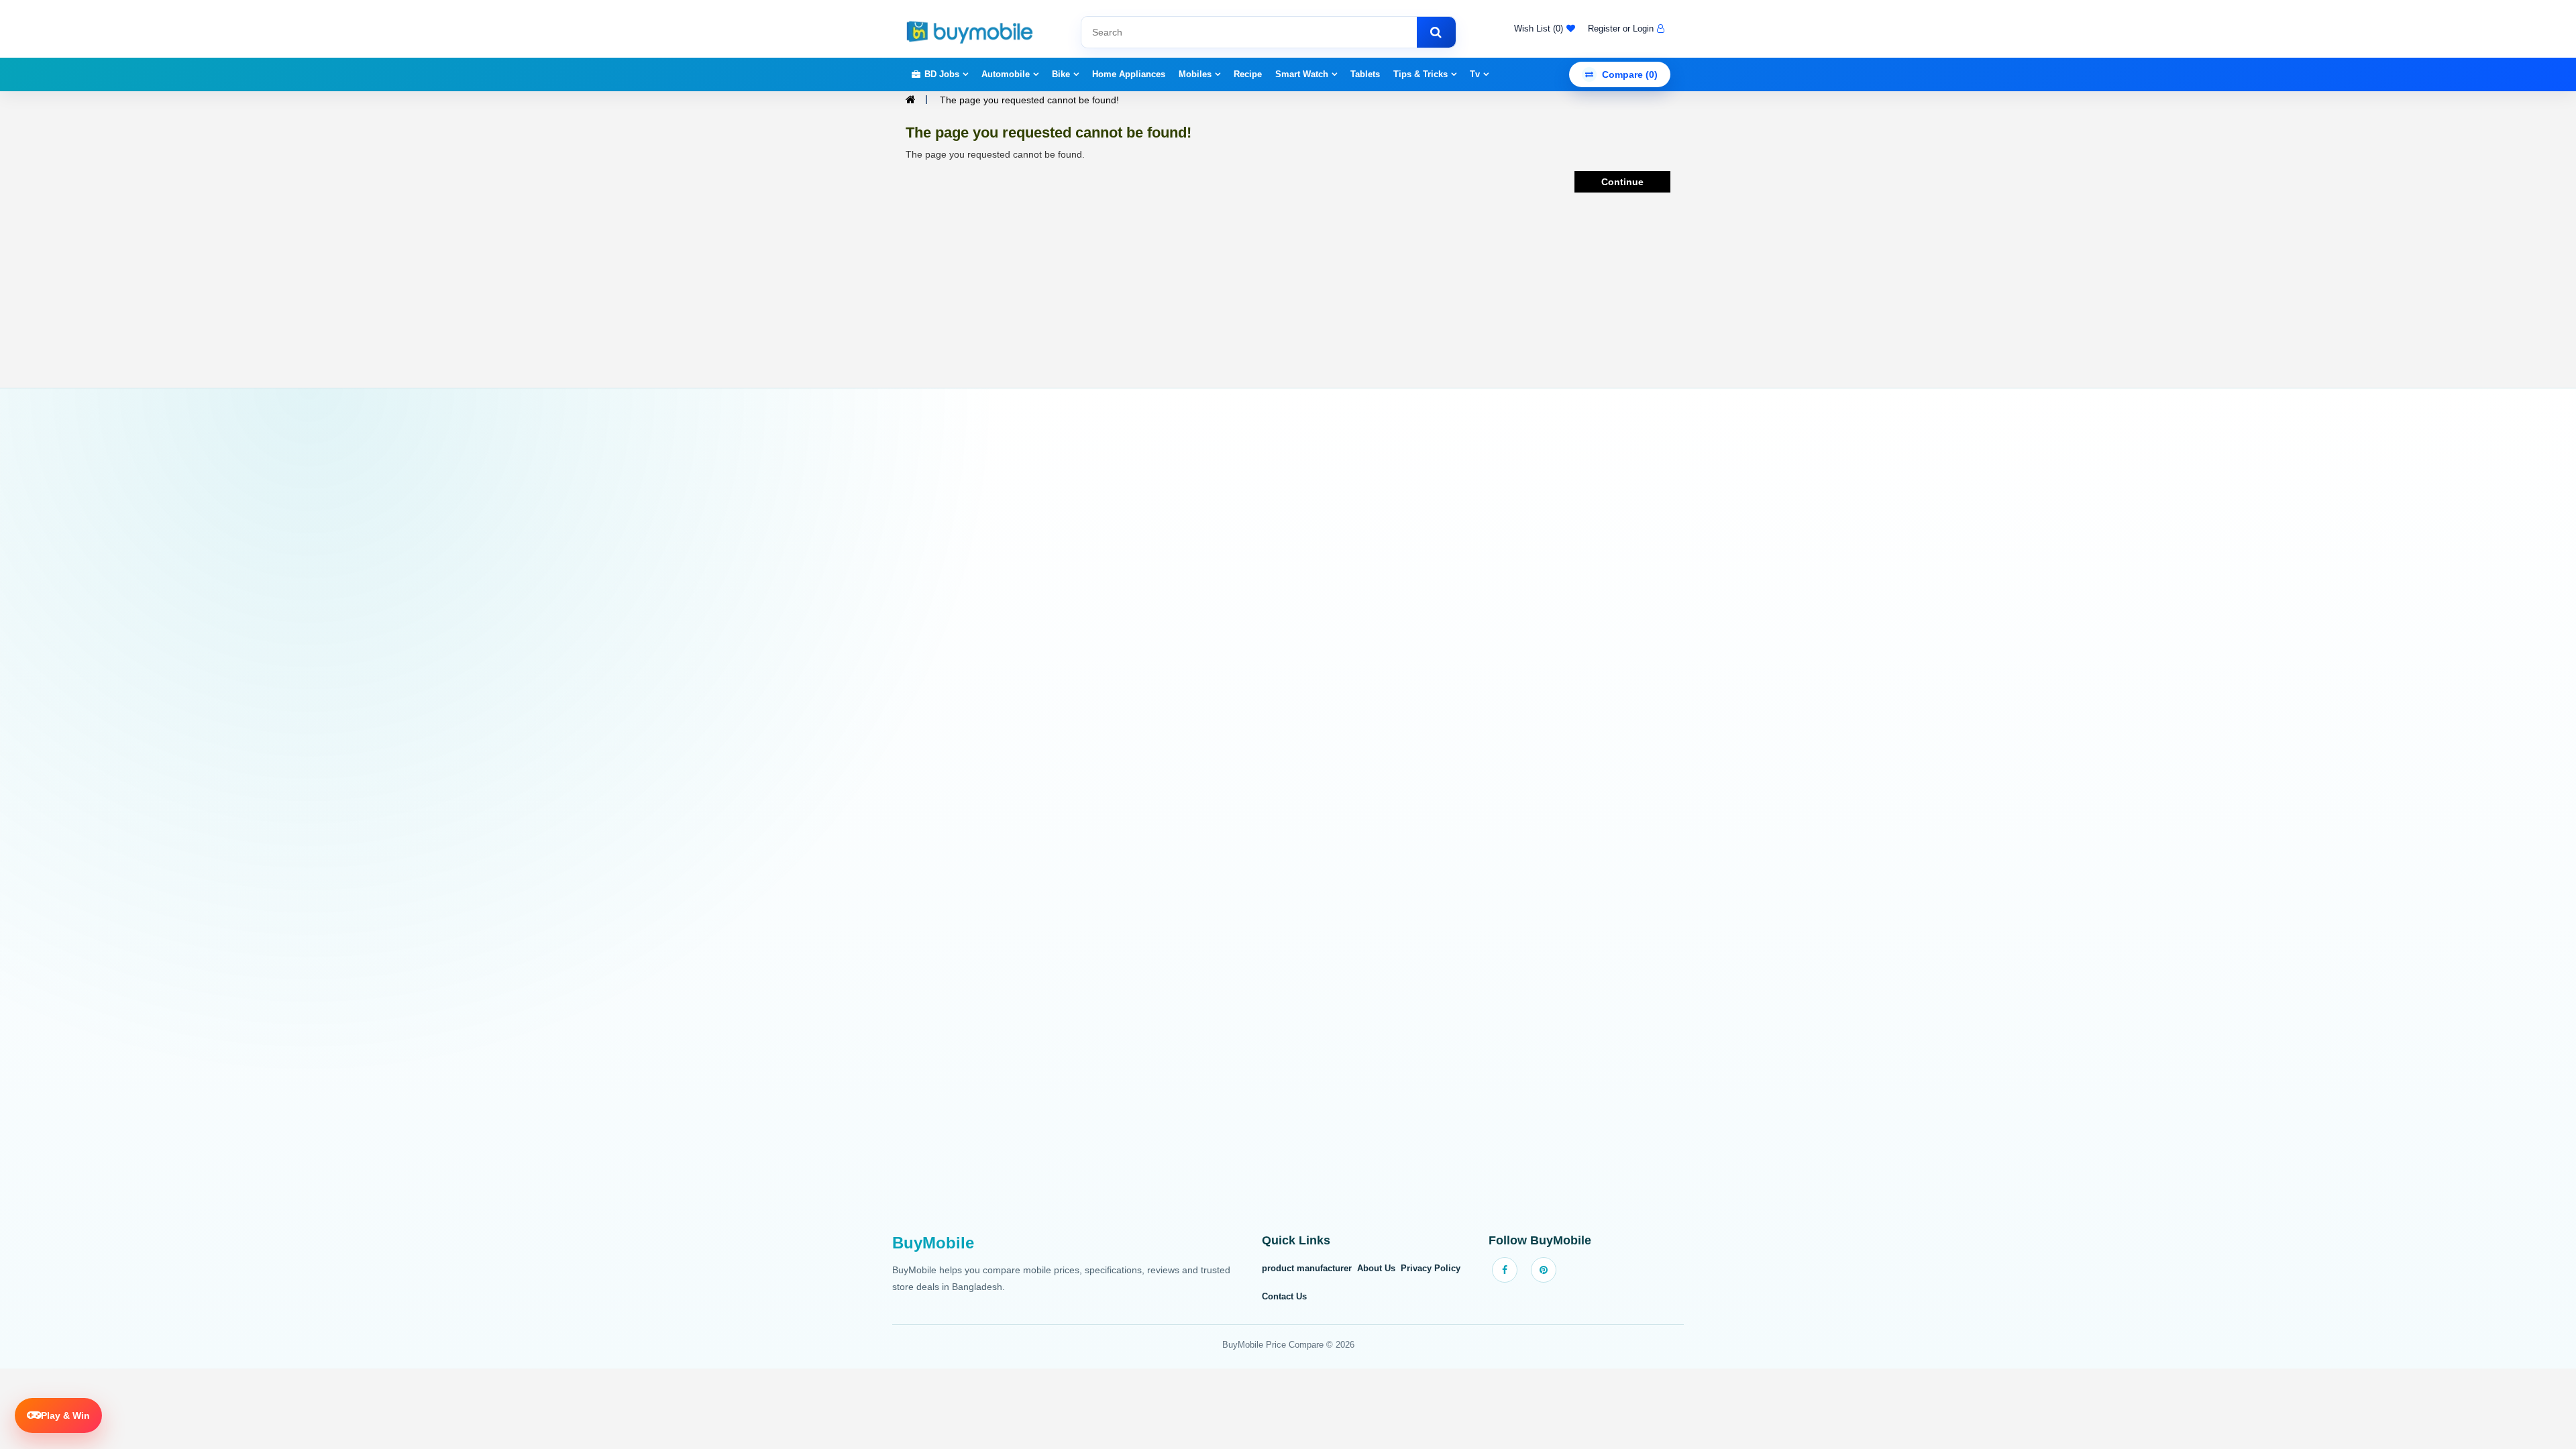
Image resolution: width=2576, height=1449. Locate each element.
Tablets (1365, 74)
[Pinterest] (1544, 1270)
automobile (1006, 74)
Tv (1475, 74)
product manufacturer (1307, 1268)
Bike (1061, 74)
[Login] (1659, 29)
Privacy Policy (1431, 1268)
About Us (1376, 1268)
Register (1604, 29)
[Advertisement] (1288, 818)
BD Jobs (942, 74)
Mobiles (1195, 74)
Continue (1622, 182)
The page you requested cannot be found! (1029, 100)
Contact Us (1284, 1296)
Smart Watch (1302, 74)
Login (1643, 29)
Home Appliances (1129, 74)
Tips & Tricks (1420, 74)
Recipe (1248, 74)
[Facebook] (1505, 1270)
